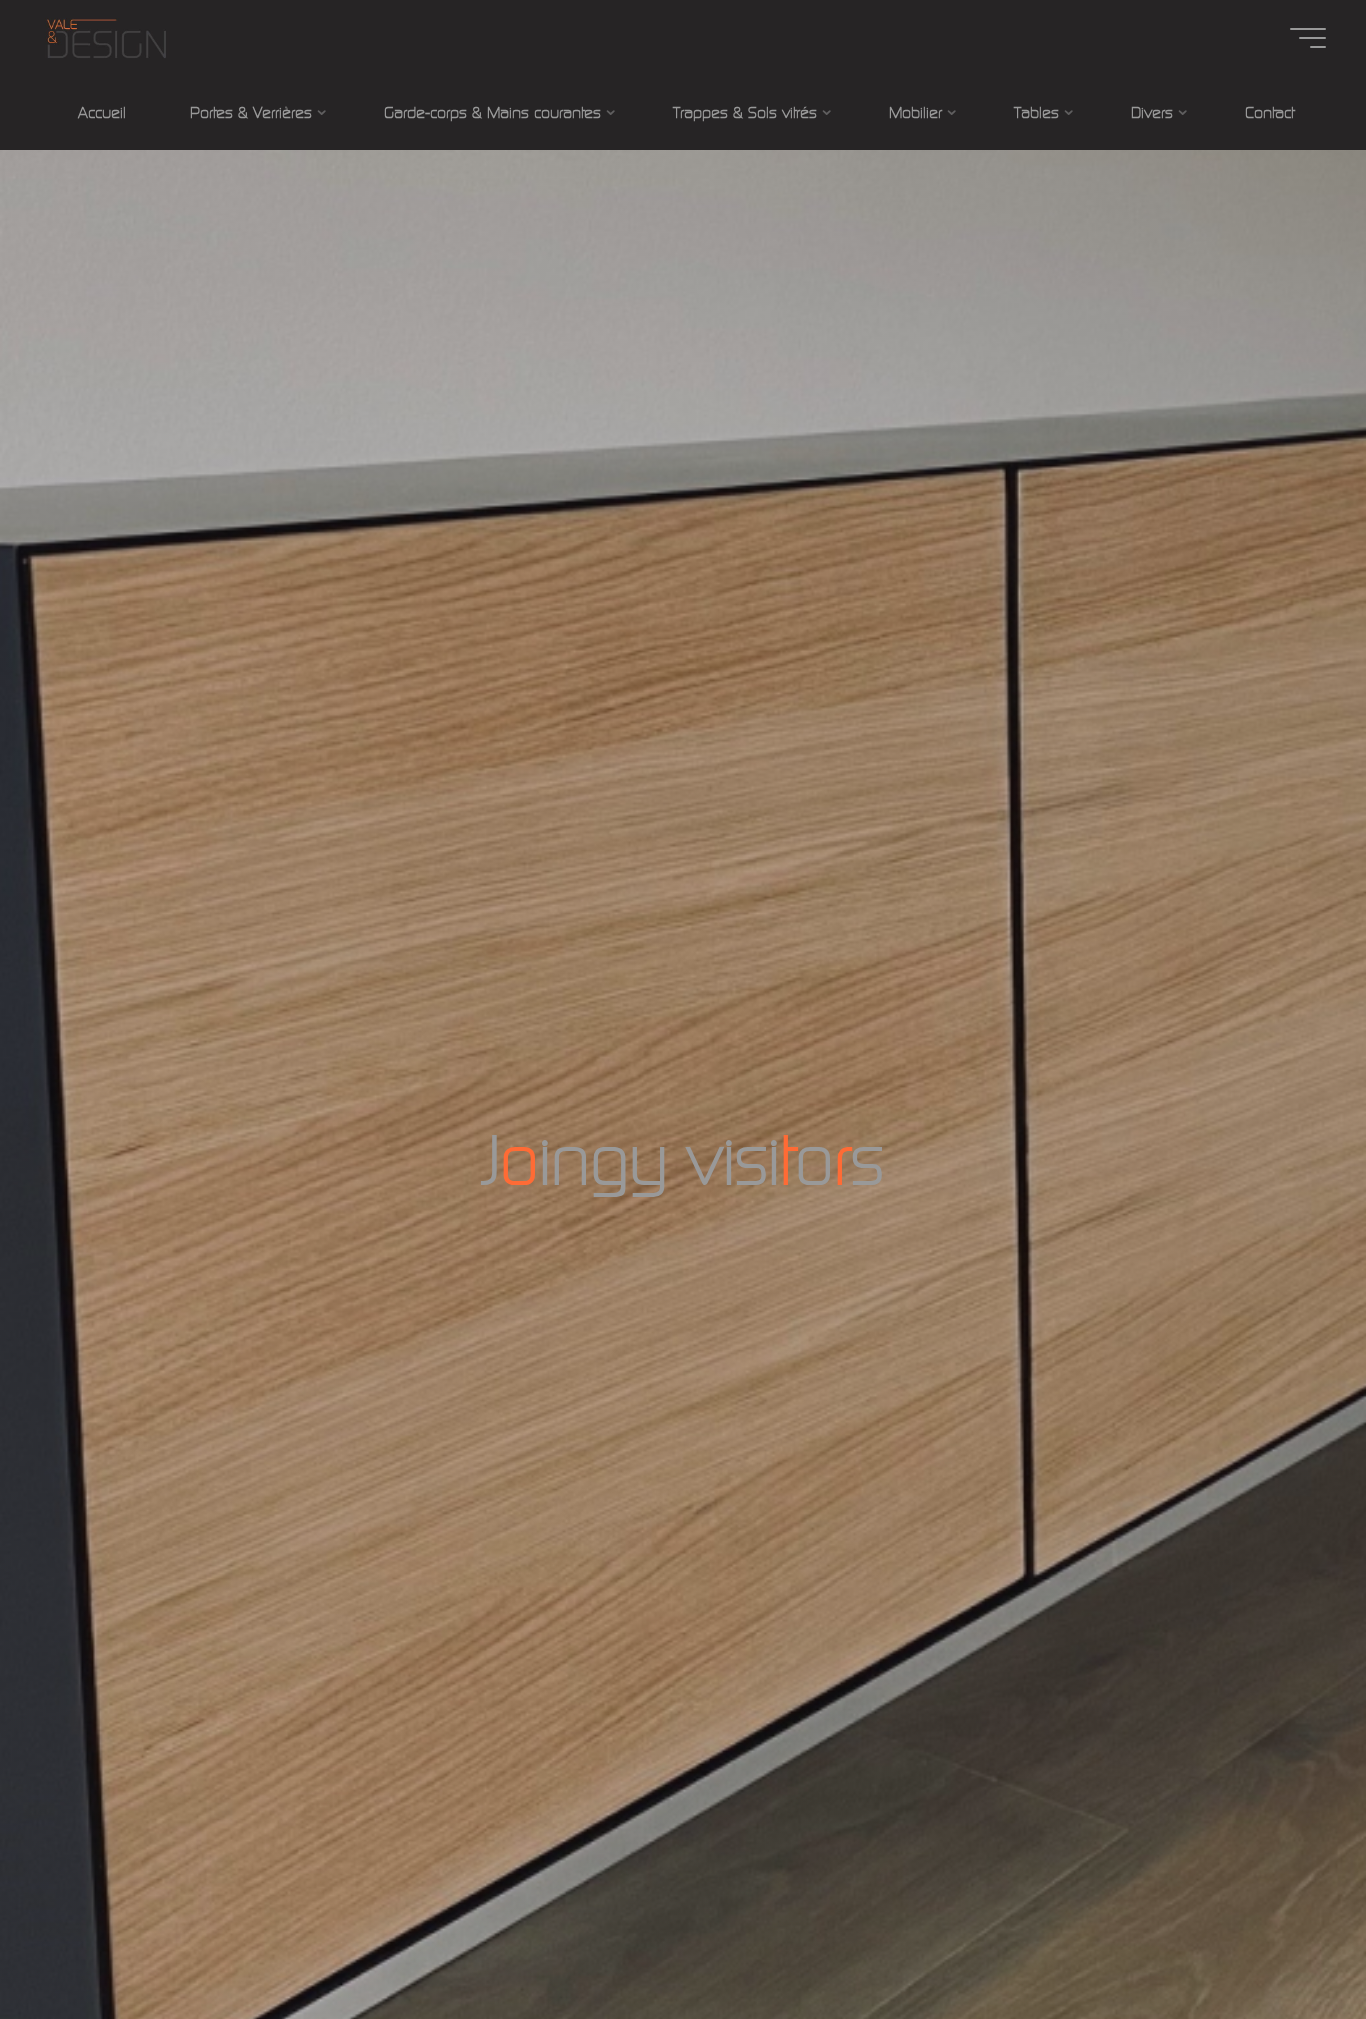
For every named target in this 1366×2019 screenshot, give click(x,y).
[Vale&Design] (106, 37)
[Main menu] (1308, 38)
